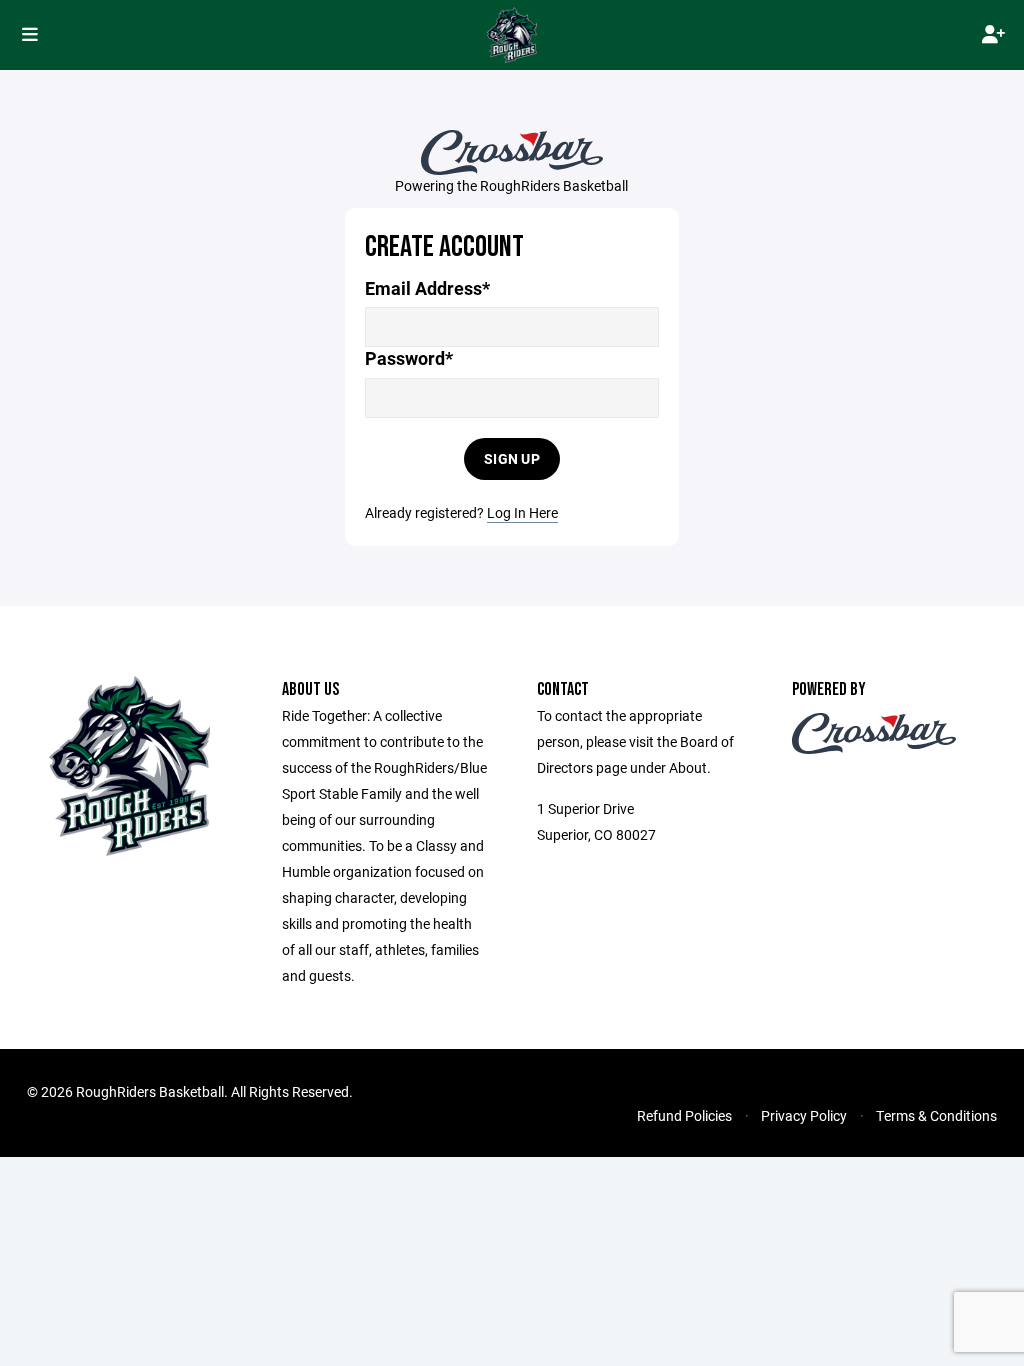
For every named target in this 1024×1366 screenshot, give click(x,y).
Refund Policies (684, 1115)
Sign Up (512, 458)
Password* (409, 358)
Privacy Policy (804, 1115)
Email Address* (427, 288)
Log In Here (522, 512)
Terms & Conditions (936, 1115)
